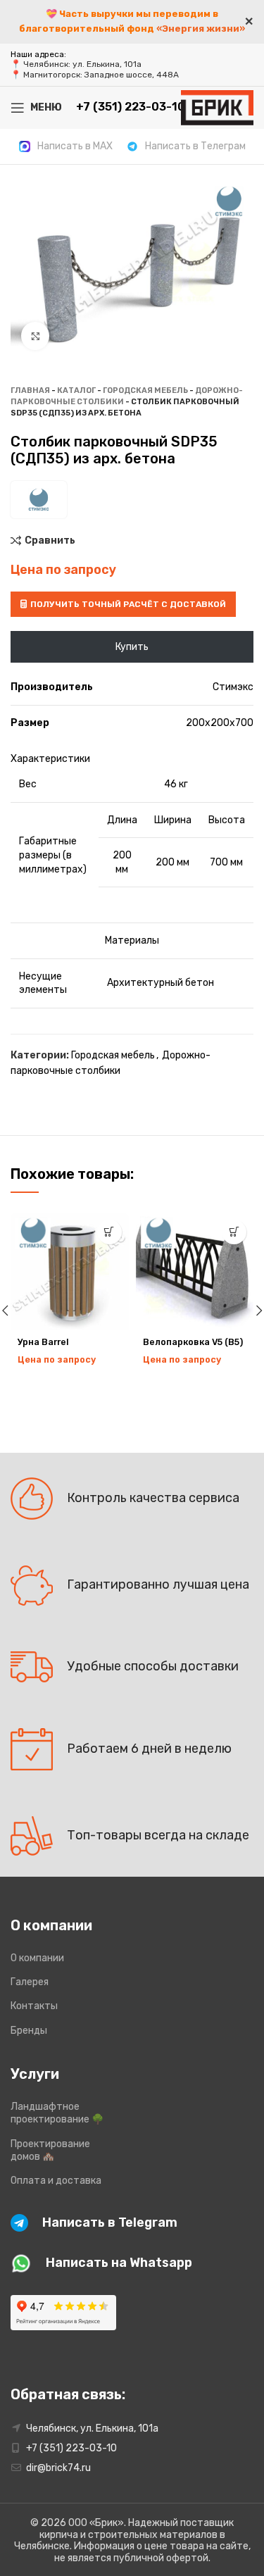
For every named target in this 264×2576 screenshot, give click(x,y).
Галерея (30, 1982)
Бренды (29, 2031)
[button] (109, 1232)
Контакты (34, 2006)
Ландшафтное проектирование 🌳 (57, 2113)
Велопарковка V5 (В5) (193, 1342)
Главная (30, 390)
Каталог (76, 390)
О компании (37, 1958)
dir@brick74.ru (58, 2468)
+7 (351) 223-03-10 (71, 2448)
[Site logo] (217, 107)
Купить (132, 647)
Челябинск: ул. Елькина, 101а (82, 64)
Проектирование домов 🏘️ (50, 2150)
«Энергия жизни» (201, 29)
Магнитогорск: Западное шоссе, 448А (101, 75)
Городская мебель (145, 390)
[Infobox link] (66, 146)
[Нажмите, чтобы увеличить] (35, 336)
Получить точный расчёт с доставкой (128, 604)
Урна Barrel (43, 1342)
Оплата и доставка (56, 2181)
